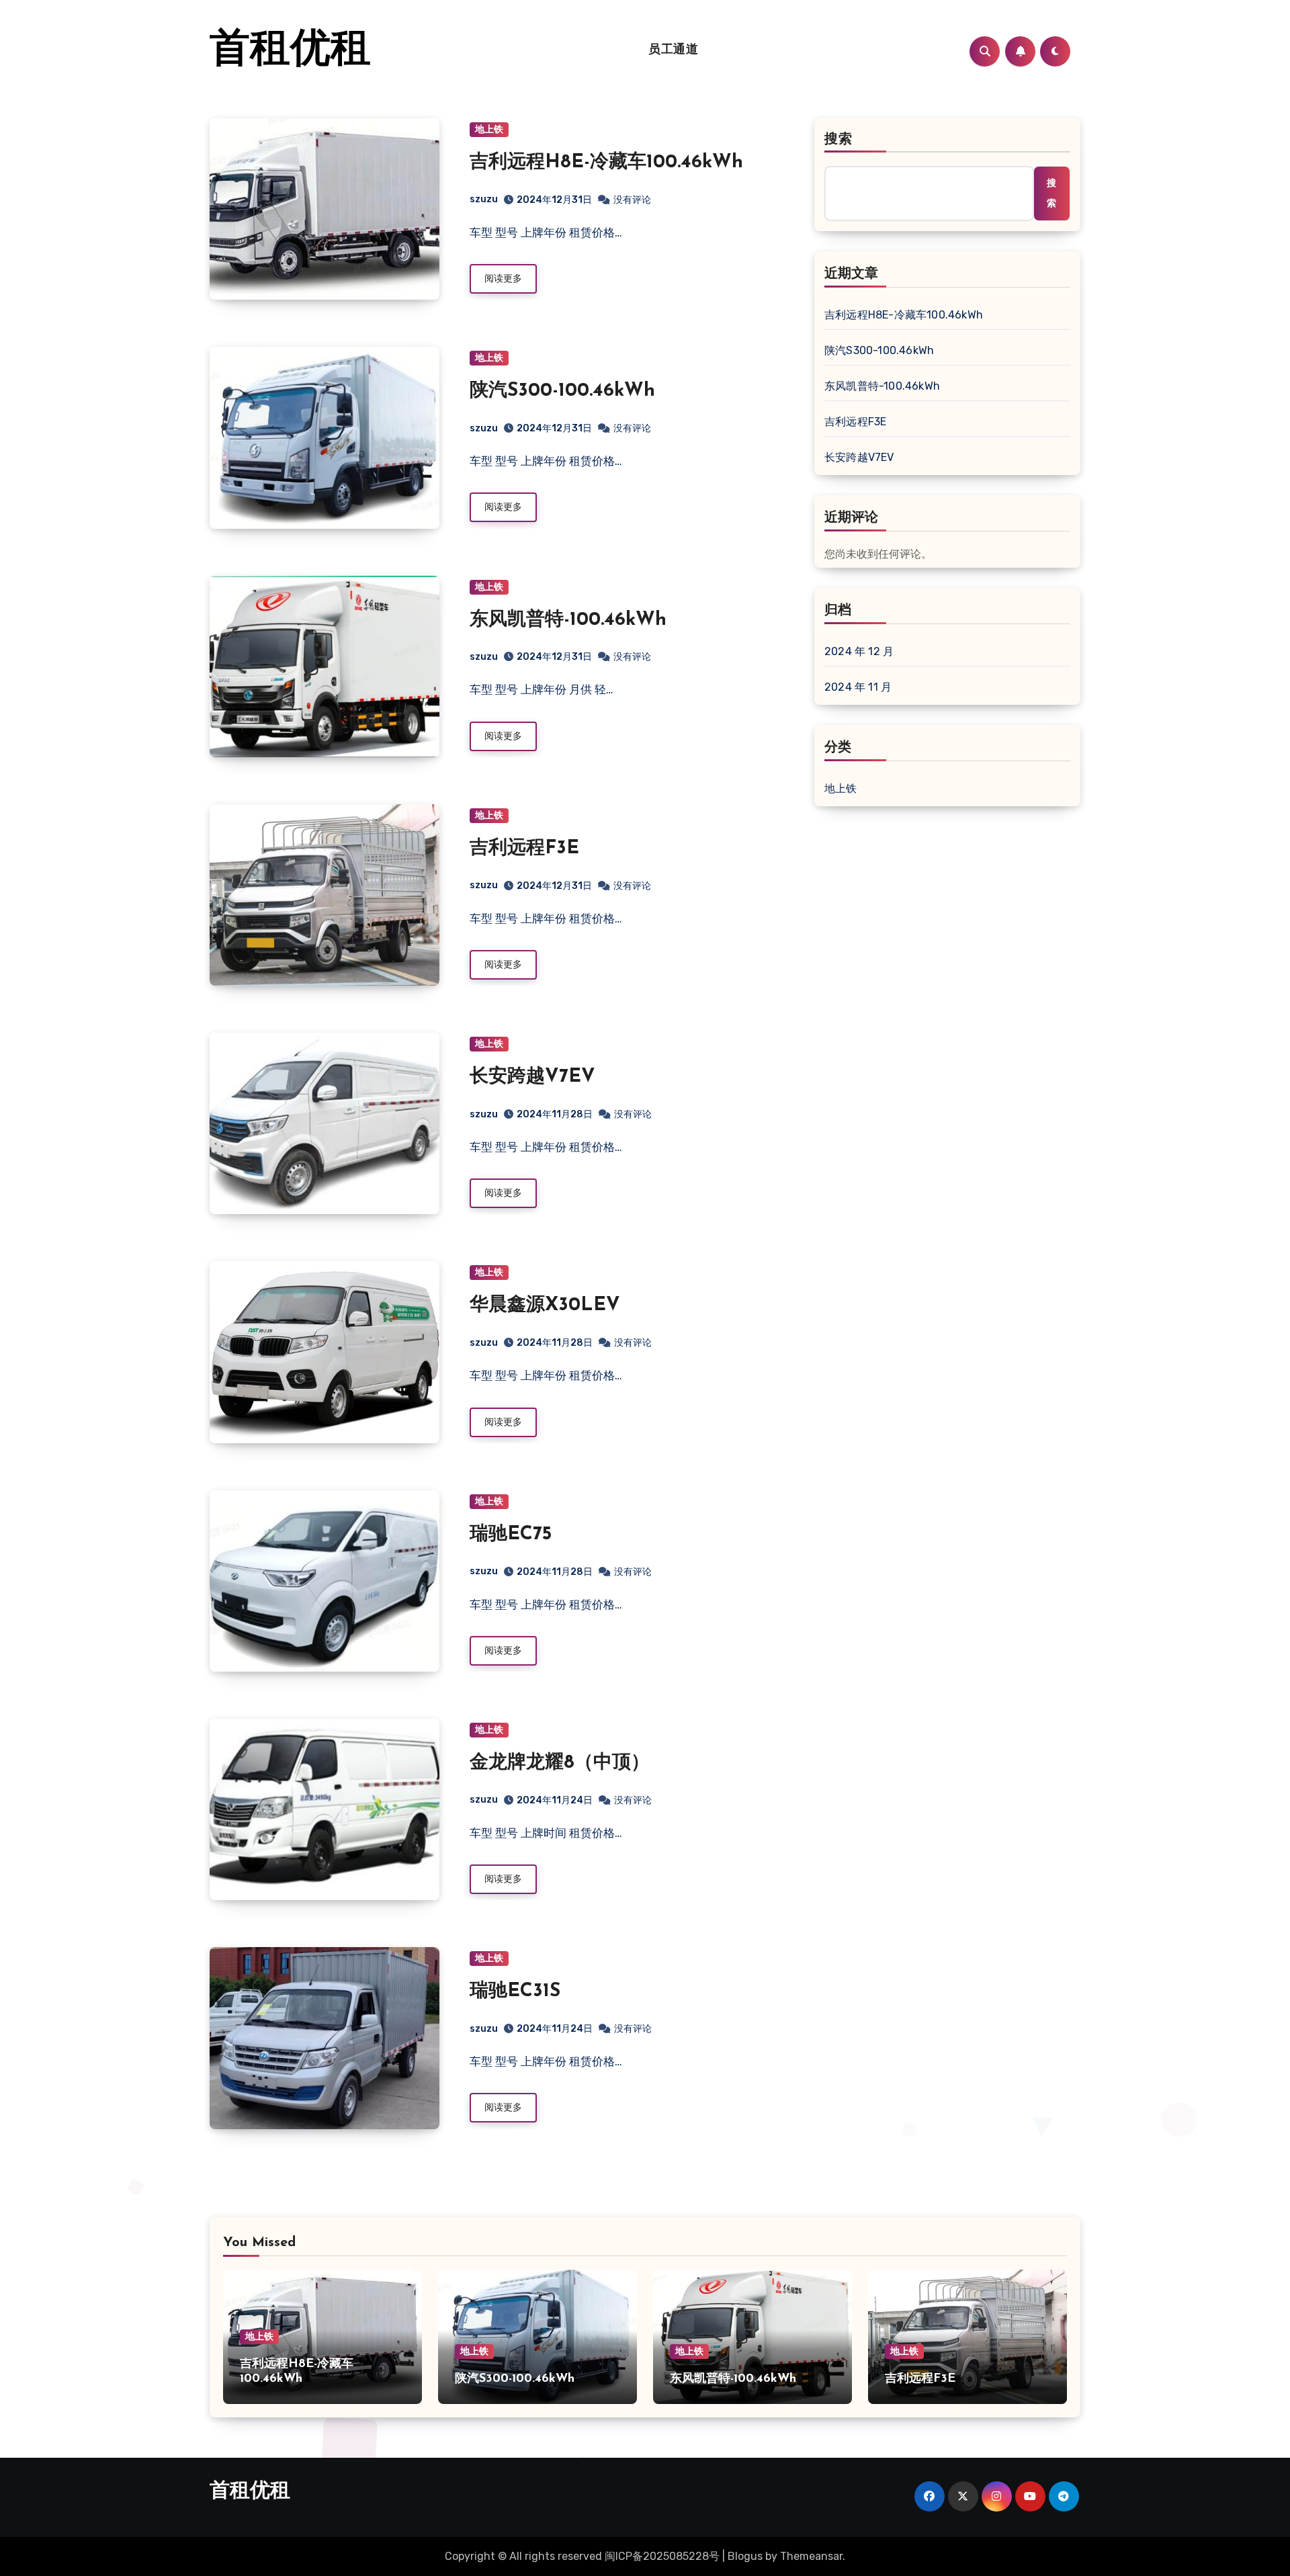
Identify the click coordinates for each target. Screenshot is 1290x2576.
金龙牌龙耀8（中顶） (560, 1763)
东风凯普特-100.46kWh (568, 620)
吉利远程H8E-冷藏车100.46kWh (606, 163)
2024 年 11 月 (858, 687)
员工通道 (673, 50)
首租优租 (290, 51)
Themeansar (811, 2556)
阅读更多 (503, 278)
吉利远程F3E (524, 849)
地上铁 (489, 129)
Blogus (745, 2556)
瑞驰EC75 (511, 1535)
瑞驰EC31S (515, 1991)
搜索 (838, 140)
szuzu (484, 199)
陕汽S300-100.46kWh (562, 391)
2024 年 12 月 (859, 651)
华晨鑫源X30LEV (545, 1305)
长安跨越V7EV (532, 1077)
